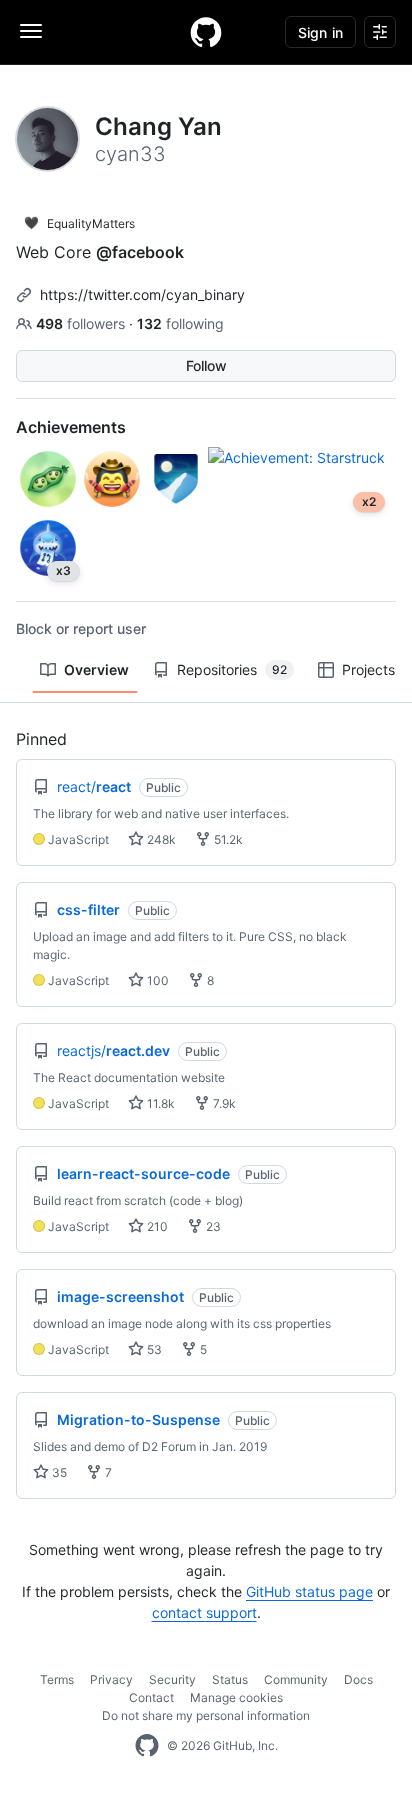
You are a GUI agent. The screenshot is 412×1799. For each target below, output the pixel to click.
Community (296, 1679)
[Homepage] (206, 32)
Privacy (111, 1679)
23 (212, 1226)
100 (156, 980)
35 (58, 1472)
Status (230, 1679)
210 (156, 1226)
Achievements (71, 427)
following (180, 323)
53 (153, 1349)
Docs (358, 1679)
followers (82, 323)
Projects (368, 669)
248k (160, 839)
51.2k (227, 839)
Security (172, 1679)
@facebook (140, 252)
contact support (204, 1612)
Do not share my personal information (206, 1715)
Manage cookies (236, 1697)
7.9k (223, 1103)
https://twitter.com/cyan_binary (142, 294)
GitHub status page (309, 1591)
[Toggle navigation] (31, 31)
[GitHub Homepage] (147, 1746)
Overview (96, 669)
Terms (57, 1679)
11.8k (159, 1103)
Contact (151, 1697)
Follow (206, 365)
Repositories (232, 669)
